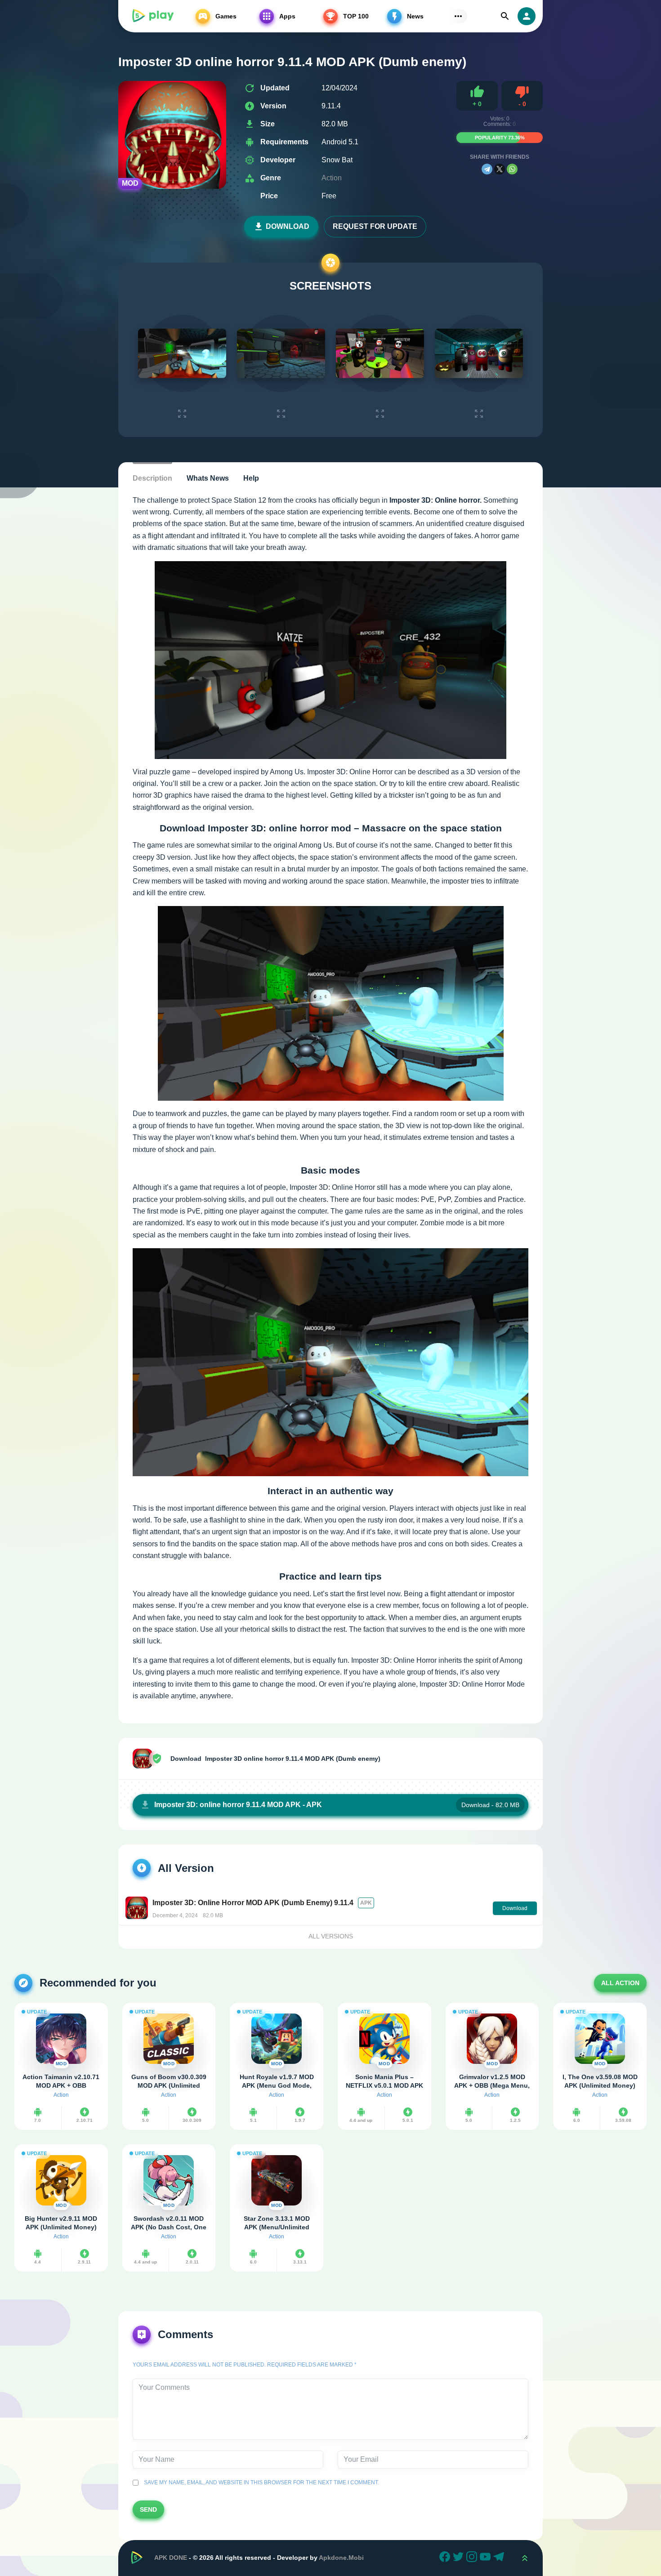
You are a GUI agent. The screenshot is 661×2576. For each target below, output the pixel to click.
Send (148, 2509)
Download (288, 226)
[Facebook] (446, 2558)
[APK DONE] (152, 16)
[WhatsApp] (512, 169)
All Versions (331, 1936)
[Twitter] (460, 2558)
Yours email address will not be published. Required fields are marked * (245, 2365)
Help (251, 478)
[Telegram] (487, 169)
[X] (500, 169)
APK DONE (171, 2558)
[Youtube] (487, 2558)
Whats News (208, 478)
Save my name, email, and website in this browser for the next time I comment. (260, 2482)
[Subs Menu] (458, 16)
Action (332, 178)
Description (152, 478)
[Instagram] (473, 2558)
